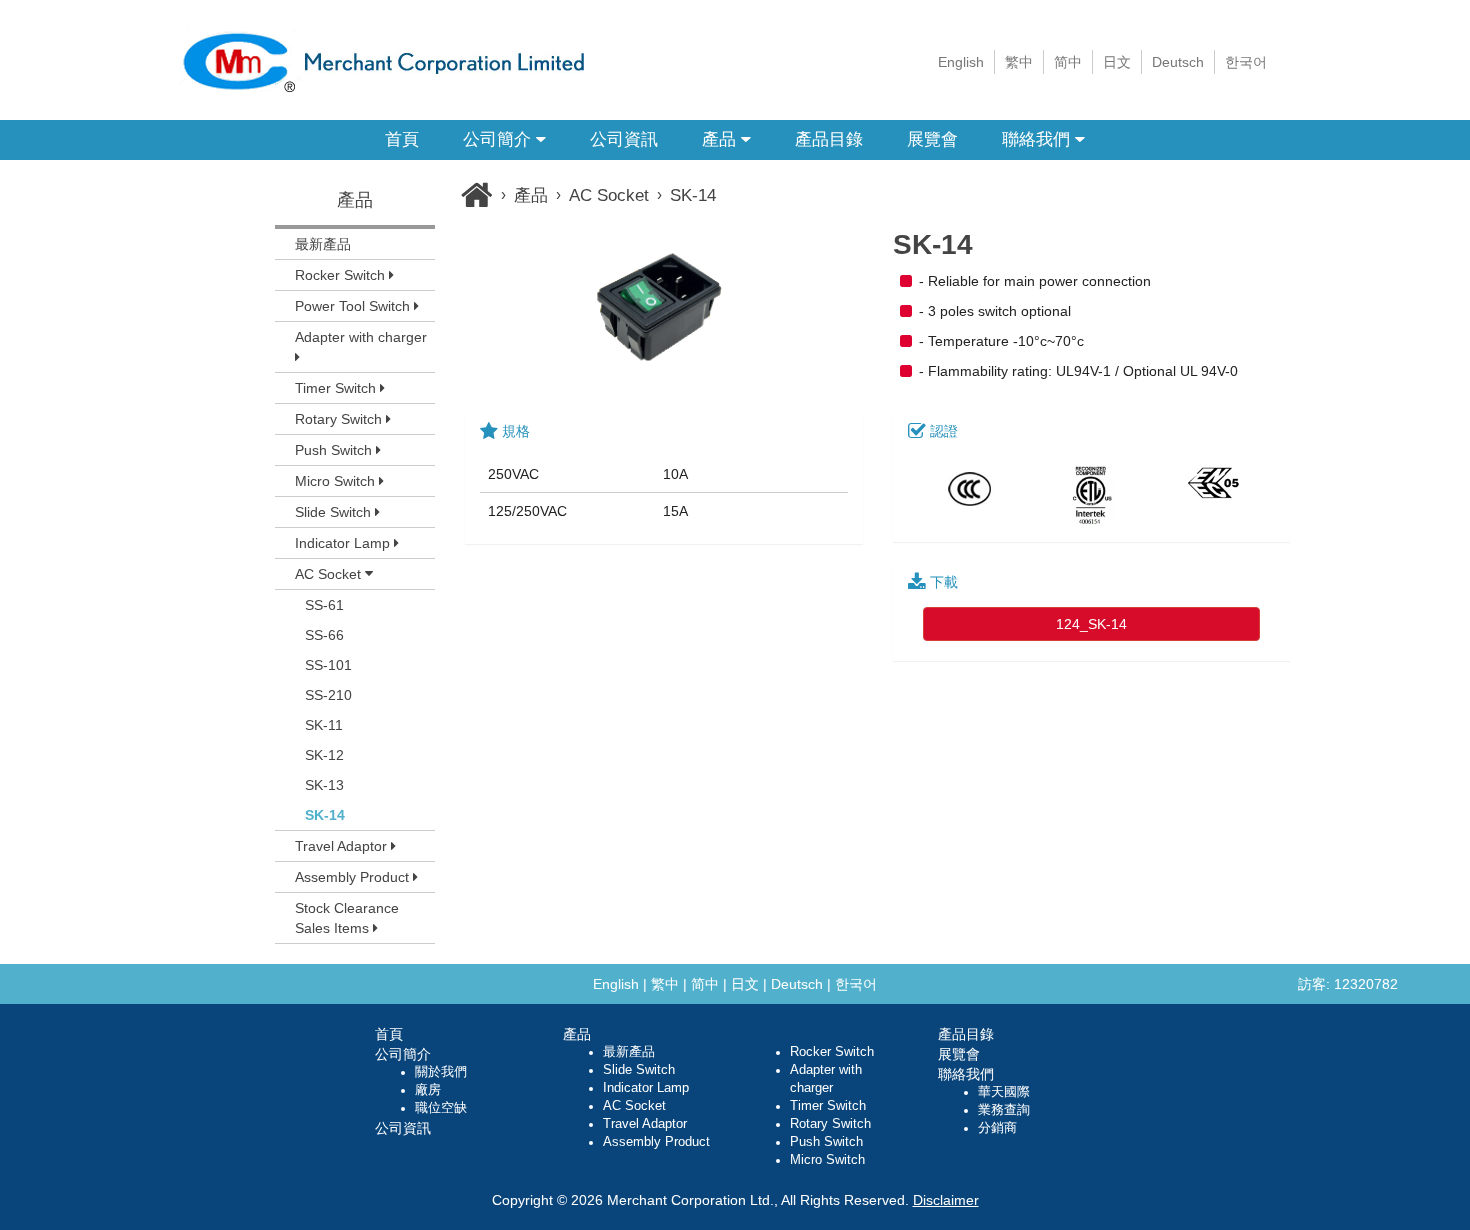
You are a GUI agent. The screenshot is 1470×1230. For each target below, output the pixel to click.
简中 (1068, 62)
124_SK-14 (1091, 624)
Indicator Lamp (646, 1088)
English (961, 62)
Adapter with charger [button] (361, 337)
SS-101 (328, 665)
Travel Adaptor (645, 1124)
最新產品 (323, 244)
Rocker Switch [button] (342, 275)
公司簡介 (499, 139)
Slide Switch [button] (335, 512)
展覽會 (932, 139)
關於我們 (441, 1072)
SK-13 (324, 785)
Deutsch (1178, 62)
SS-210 (328, 695)
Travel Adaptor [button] (343, 846)
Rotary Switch (830, 1124)
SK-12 (324, 755)
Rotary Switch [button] (340, 419)
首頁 (402, 139)
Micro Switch (827, 1160)
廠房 (428, 1090)
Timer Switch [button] (337, 388)
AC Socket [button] (330, 574)
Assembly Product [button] (354, 877)
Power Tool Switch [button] (354, 306)
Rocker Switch (832, 1052)
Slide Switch (639, 1070)
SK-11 (324, 725)
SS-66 (324, 635)
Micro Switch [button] (337, 481)
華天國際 (1004, 1092)
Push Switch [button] (335, 450)
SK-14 (325, 815)
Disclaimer (946, 1200)
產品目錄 (829, 139)
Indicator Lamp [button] (344, 543)
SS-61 (324, 605)
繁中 (1019, 62)
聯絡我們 (1038, 139)
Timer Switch (828, 1106)
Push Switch (826, 1142)
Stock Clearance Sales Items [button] (347, 918)
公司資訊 (624, 139)
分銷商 (997, 1128)
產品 (721, 139)
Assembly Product (656, 1142)
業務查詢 (1004, 1110)
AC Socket (609, 195)
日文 (1117, 62)
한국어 (1246, 62)
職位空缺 (441, 1108)
